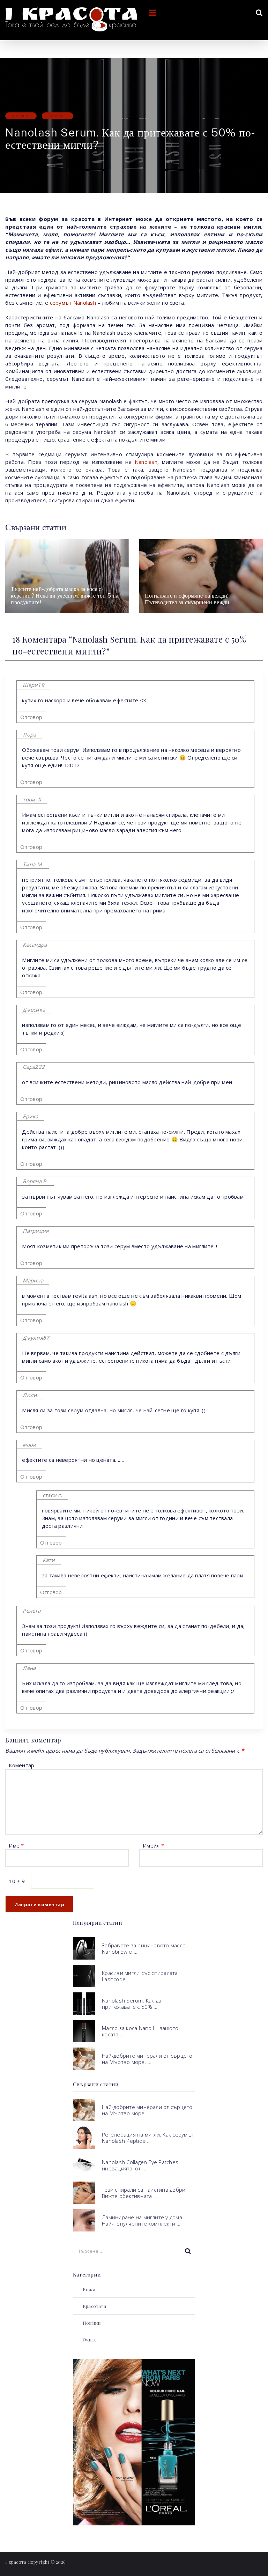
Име (16, 1845)
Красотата (94, 2306)
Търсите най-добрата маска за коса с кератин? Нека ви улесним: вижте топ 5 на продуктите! (65, 596)
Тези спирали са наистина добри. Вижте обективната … (144, 2193)
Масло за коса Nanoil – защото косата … (140, 2031)
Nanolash (146, 462)
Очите (57, 116)
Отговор (31, 717)
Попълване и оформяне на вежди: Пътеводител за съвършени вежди (187, 599)
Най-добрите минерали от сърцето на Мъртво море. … (147, 2059)
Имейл (153, 1845)
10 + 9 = (20, 1881)
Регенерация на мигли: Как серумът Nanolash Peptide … (148, 2138)
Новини (21, 116)
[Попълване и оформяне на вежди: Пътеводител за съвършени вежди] (201, 576)
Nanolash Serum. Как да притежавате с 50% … (132, 2004)
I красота (16, 2562)
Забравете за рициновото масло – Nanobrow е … (146, 1948)
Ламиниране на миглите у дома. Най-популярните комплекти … (143, 2220)
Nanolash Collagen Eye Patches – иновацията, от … (142, 2165)
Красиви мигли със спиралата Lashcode (140, 1976)
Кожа (89, 2289)
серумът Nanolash (73, 303)
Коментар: (22, 1765)
